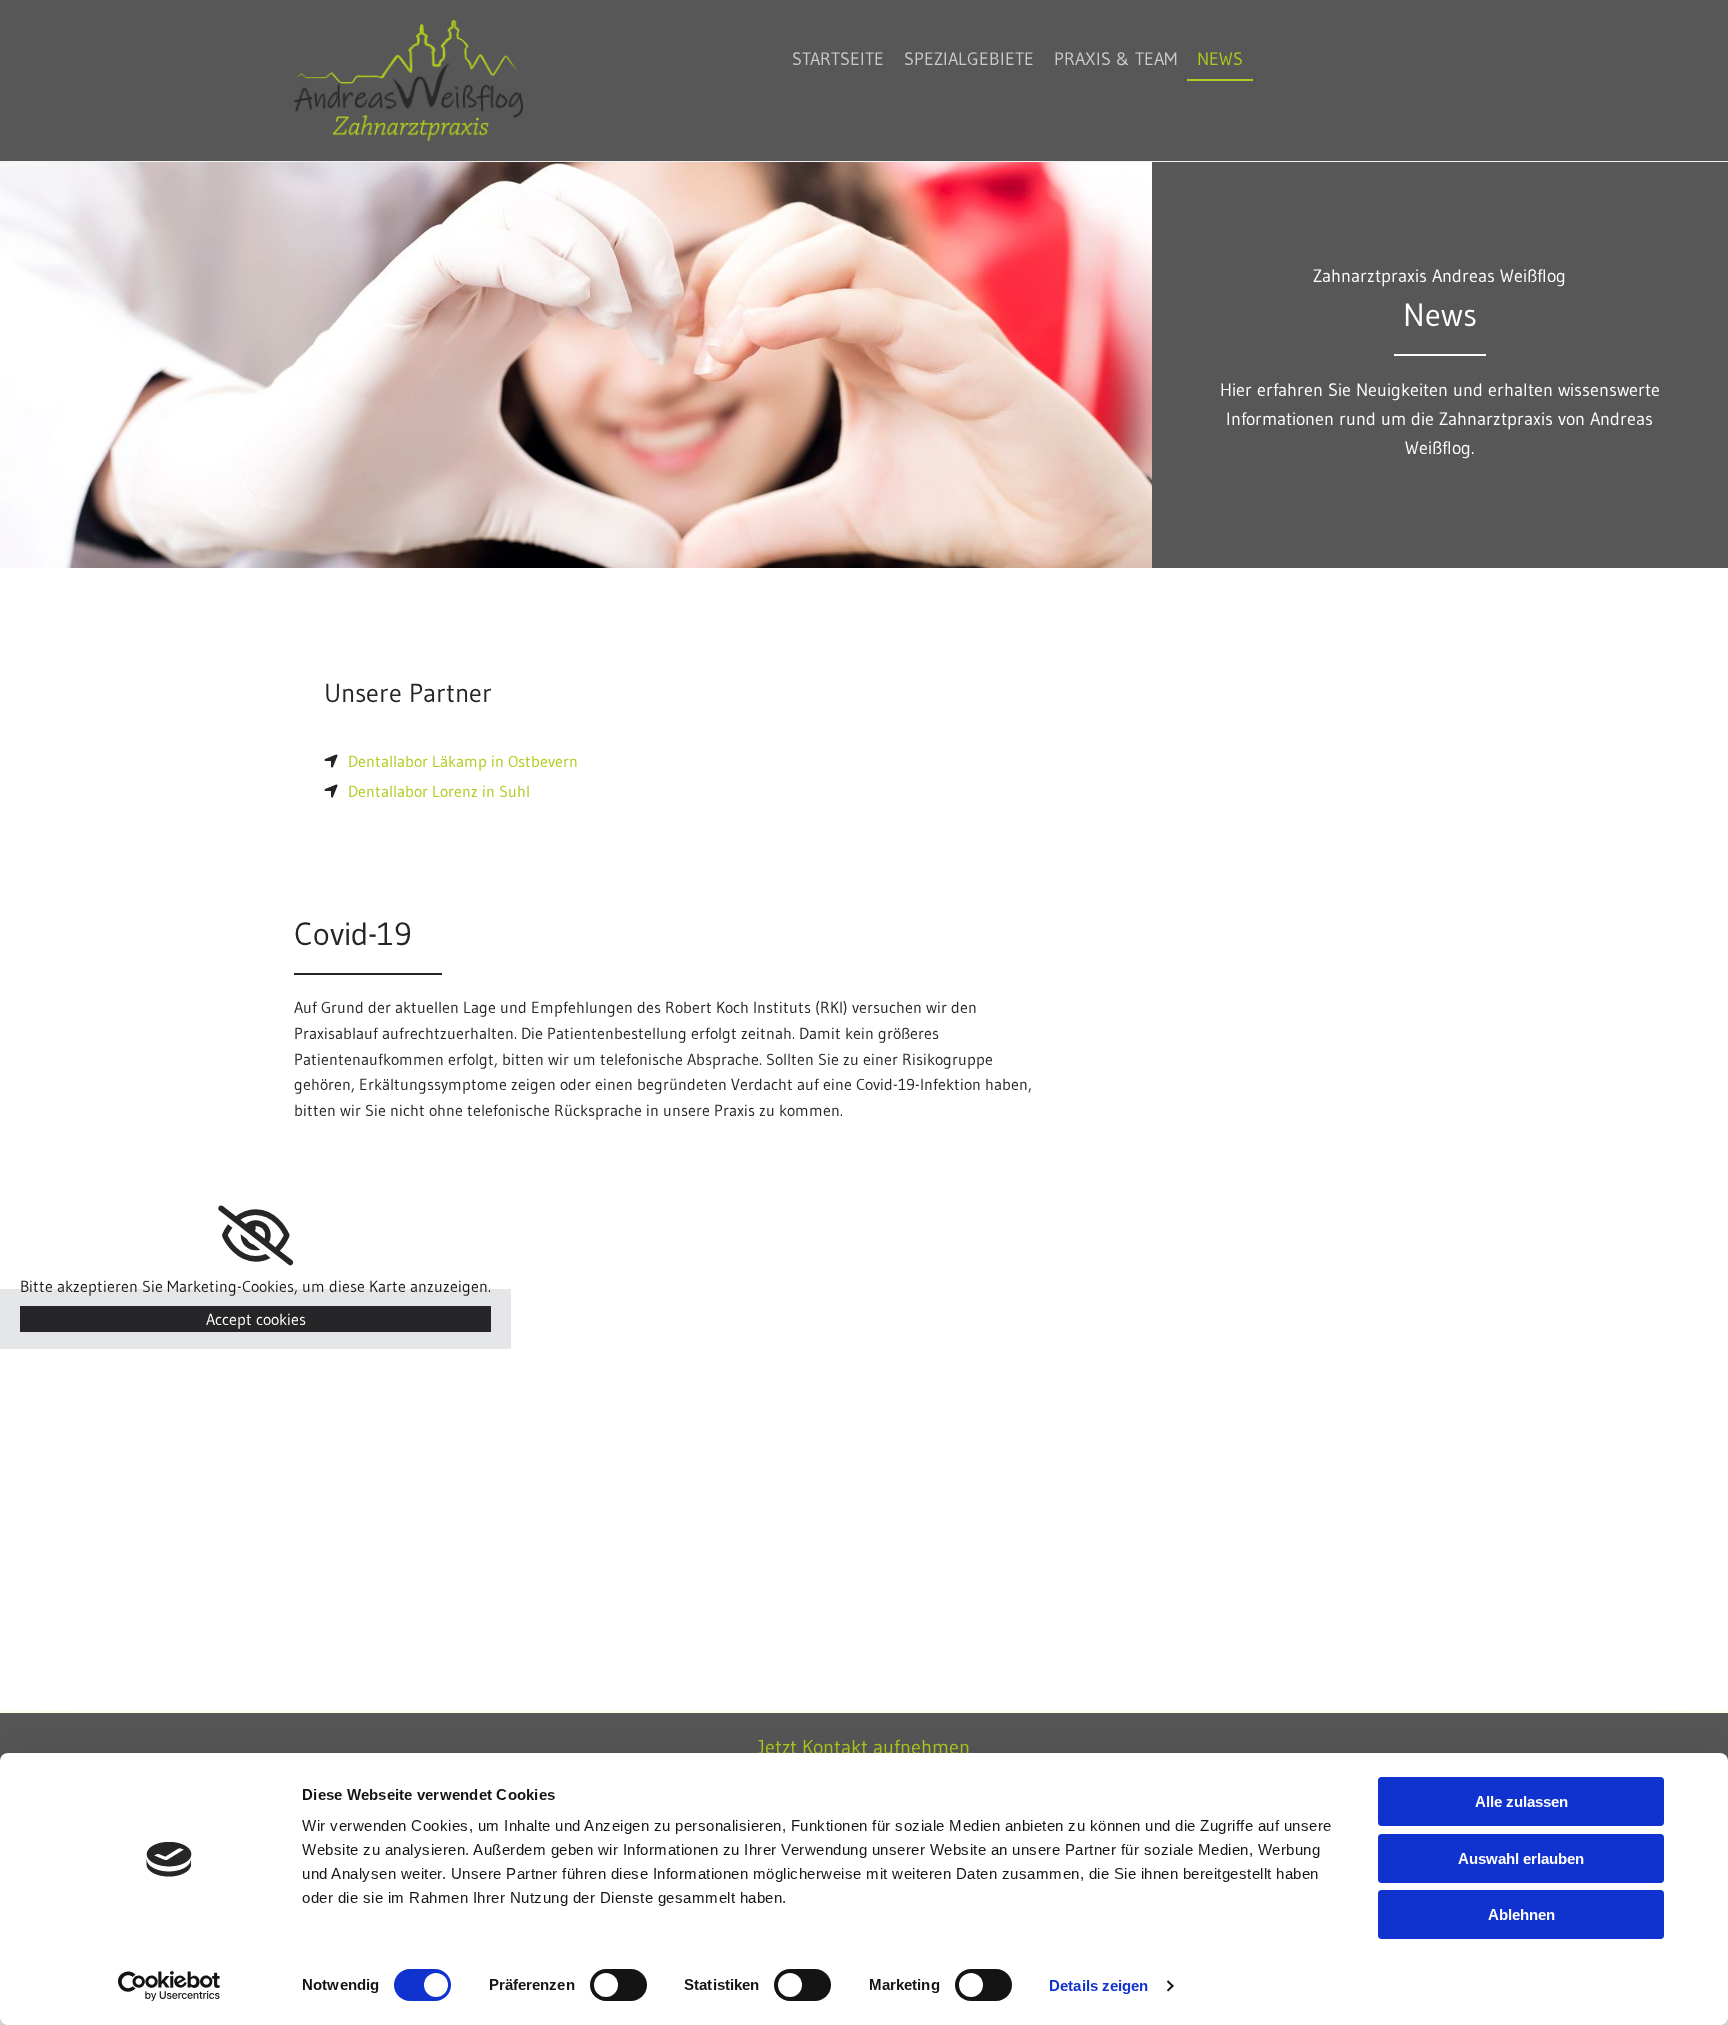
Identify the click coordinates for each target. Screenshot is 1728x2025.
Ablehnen (1521, 1914)
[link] (255, 1236)
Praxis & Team (1115, 59)
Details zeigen (1098, 1985)
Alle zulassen (1521, 1801)
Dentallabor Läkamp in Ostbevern (463, 761)
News (1220, 59)
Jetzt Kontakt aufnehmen (864, 1747)
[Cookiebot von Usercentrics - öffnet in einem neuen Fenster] (169, 1986)
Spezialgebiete (969, 59)
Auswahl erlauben (1521, 1858)
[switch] (618, 1985)
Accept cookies (256, 1319)
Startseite (838, 59)
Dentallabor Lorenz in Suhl (439, 791)
